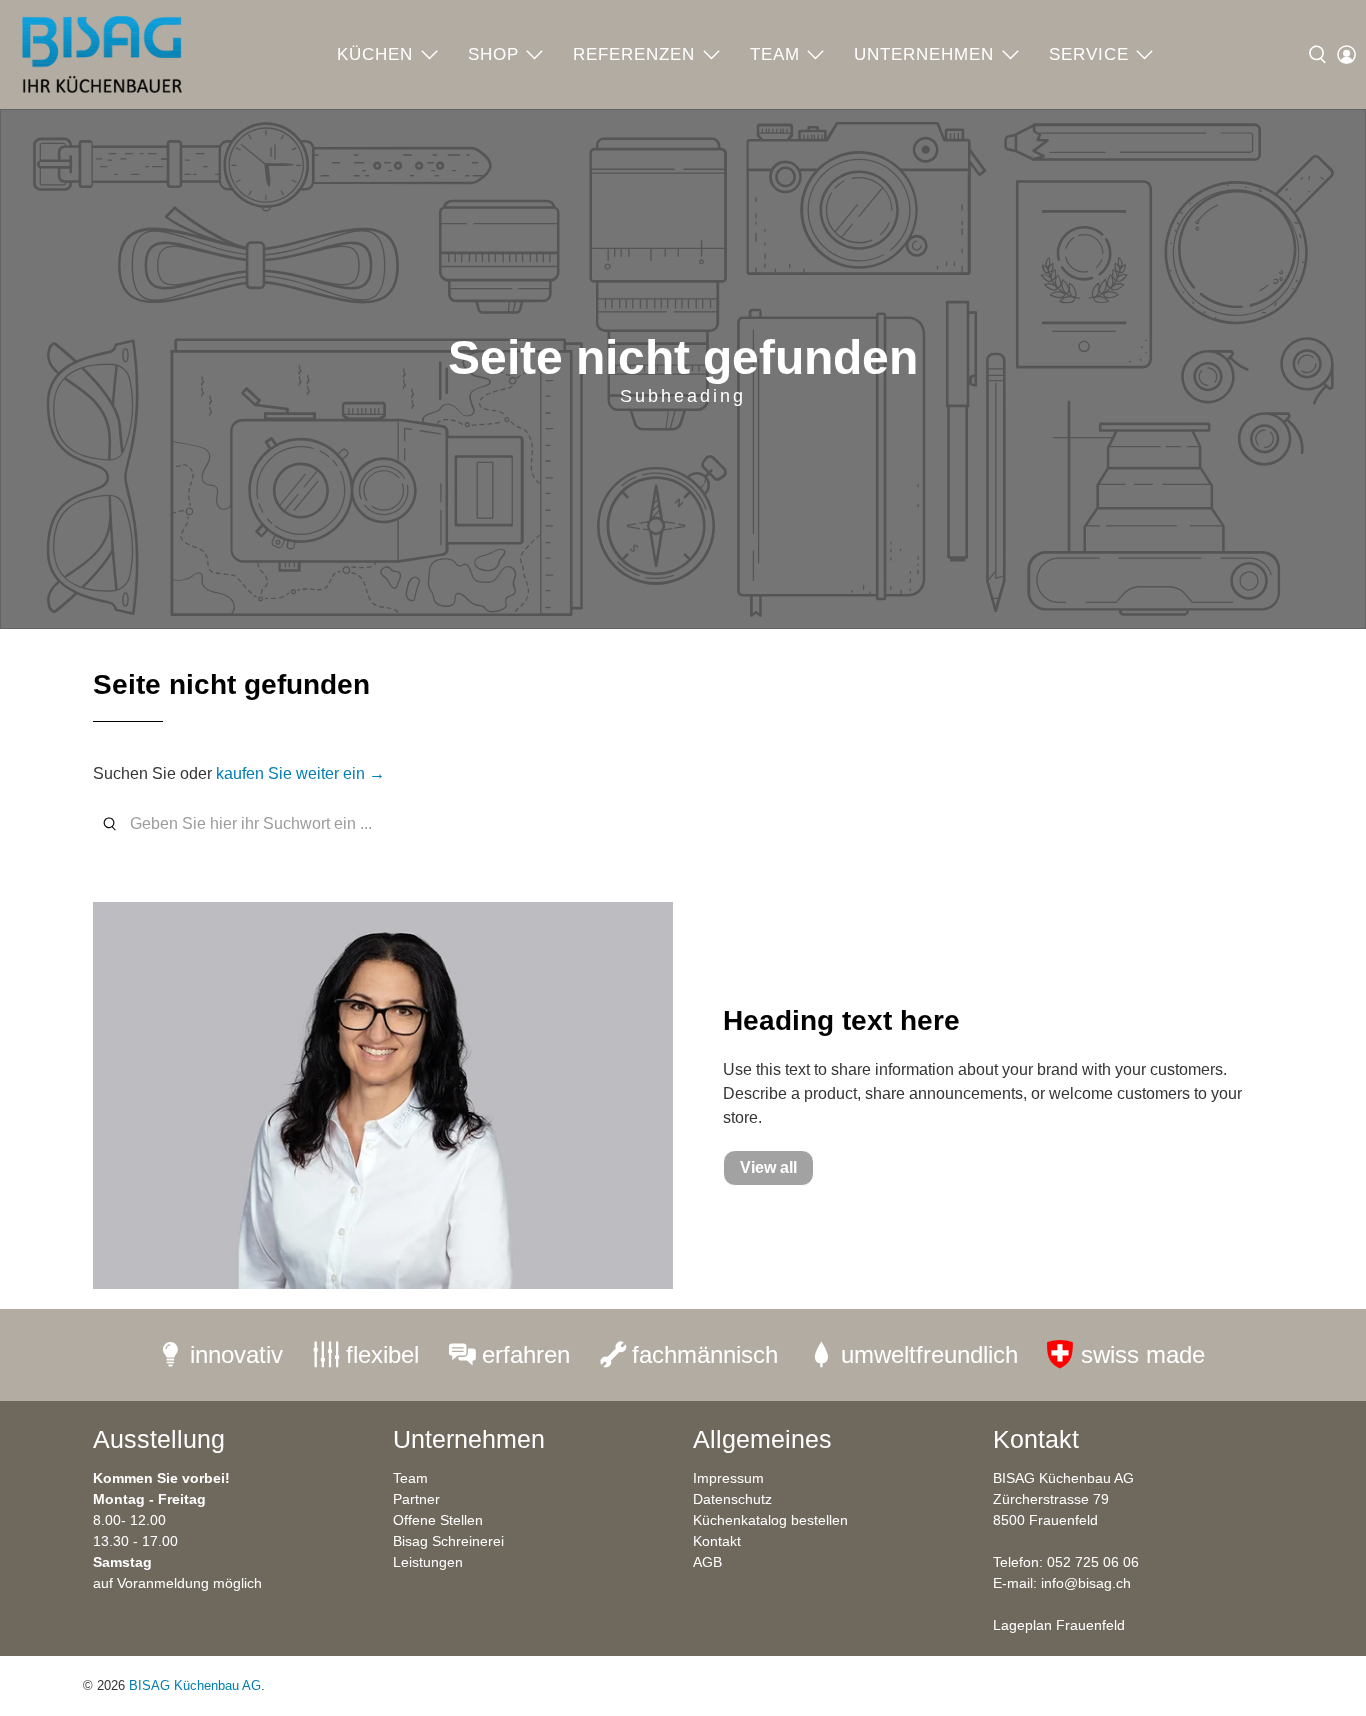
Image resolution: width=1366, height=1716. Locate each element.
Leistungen (428, 1562)
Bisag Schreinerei (448, 1541)
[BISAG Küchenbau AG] (102, 54)
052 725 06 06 (1093, 1562)
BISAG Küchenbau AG (195, 1685)
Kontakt (717, 1541)
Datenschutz (732, 1499)
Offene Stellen (438, 1520)
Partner (416, 1499)
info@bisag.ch (1086, 1583)
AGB (707, 1562)
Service (1089, 54)
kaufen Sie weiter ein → (300, 773)
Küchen (375, 54)
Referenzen (634, 54)
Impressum (728, 1478)
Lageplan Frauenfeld (1059, 1625)
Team (775, 54)
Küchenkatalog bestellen (770, 1520)
